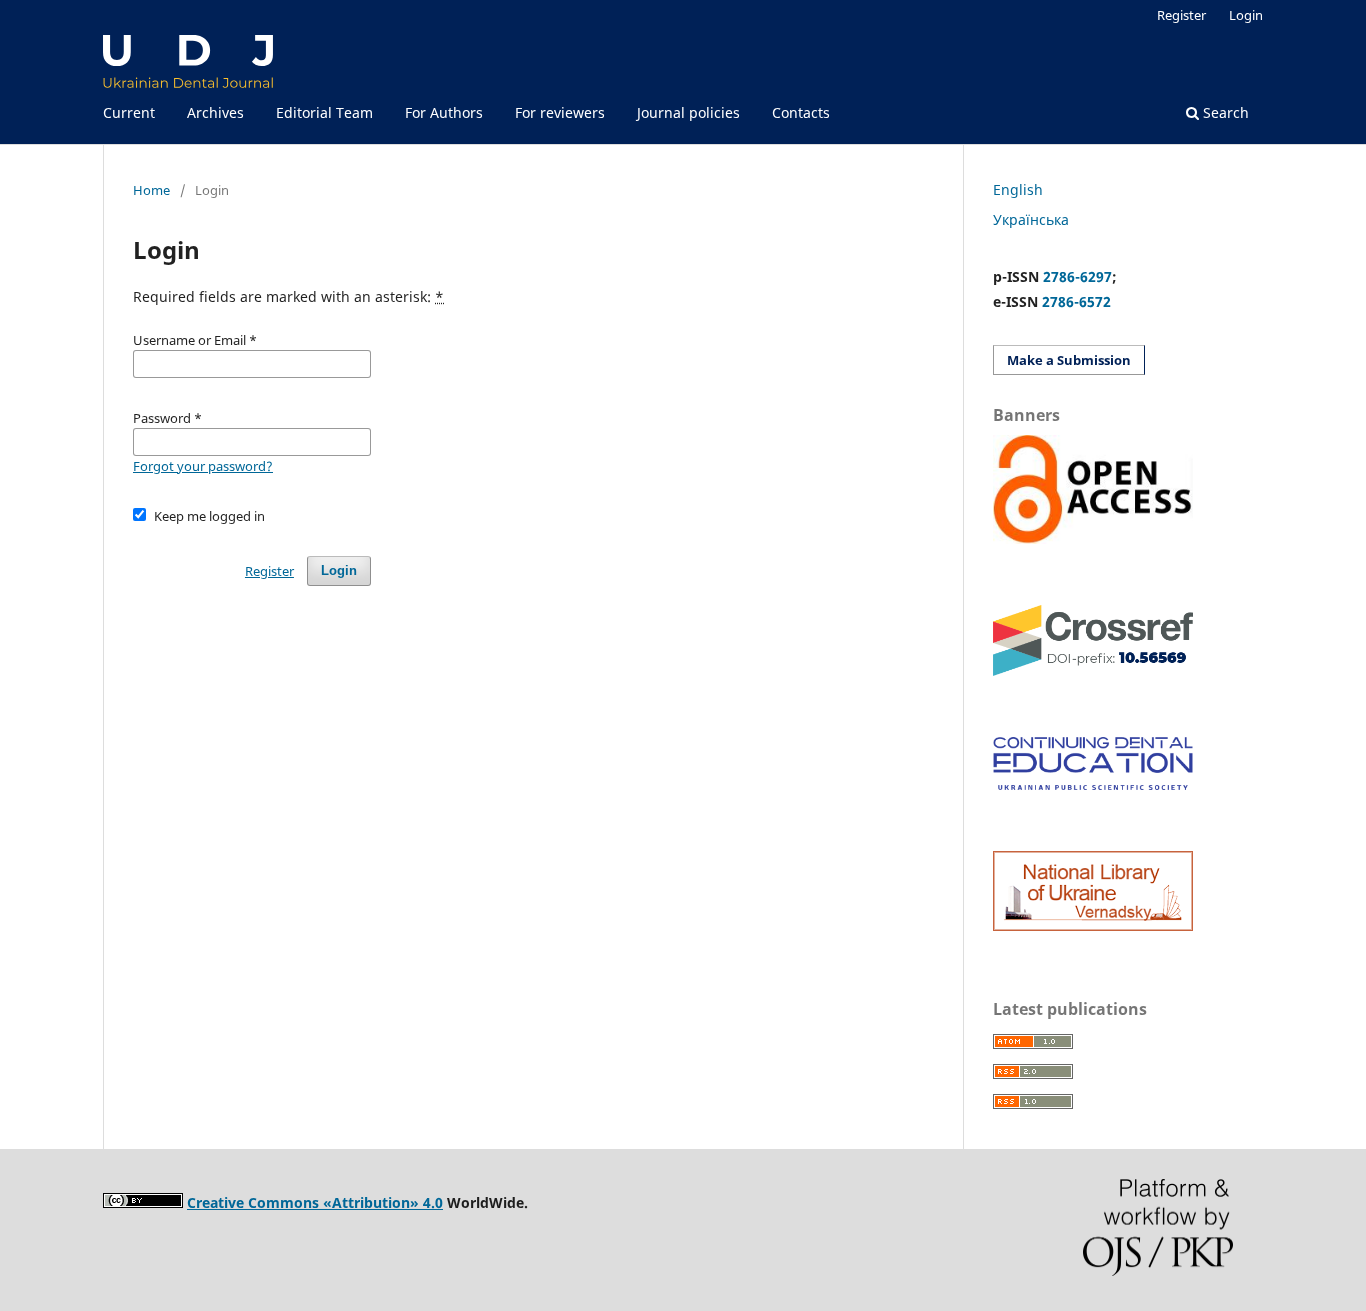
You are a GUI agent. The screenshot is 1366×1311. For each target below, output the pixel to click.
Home (151, 190)
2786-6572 (1076, 301)
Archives (215, 112)
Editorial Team (324, 112)
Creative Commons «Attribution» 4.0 (315, 1202)
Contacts (801, 112)
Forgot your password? (203, 466)
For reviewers (560, 112)
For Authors (444, 112)
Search (1224, 112)
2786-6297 (1077, 276)
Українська (1031, 219)
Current (129, 112)
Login (1246, 15)
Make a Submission (1069, 360)
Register (1181, 15)
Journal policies (688, 112)
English (1018, 189)
